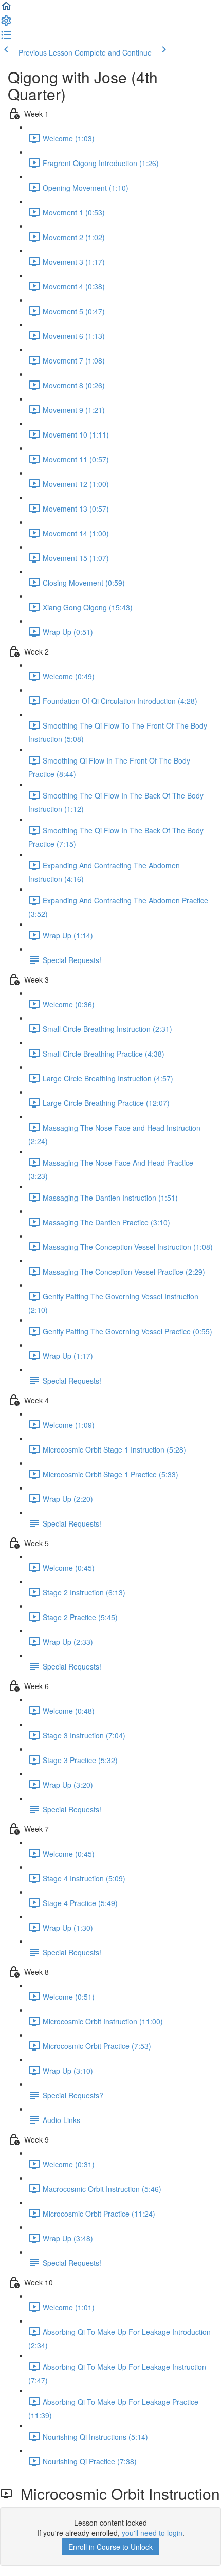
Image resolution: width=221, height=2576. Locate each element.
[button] (6, 9)
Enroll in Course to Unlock (110, 2547)
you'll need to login (152, 2533)
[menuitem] (6, 24)
